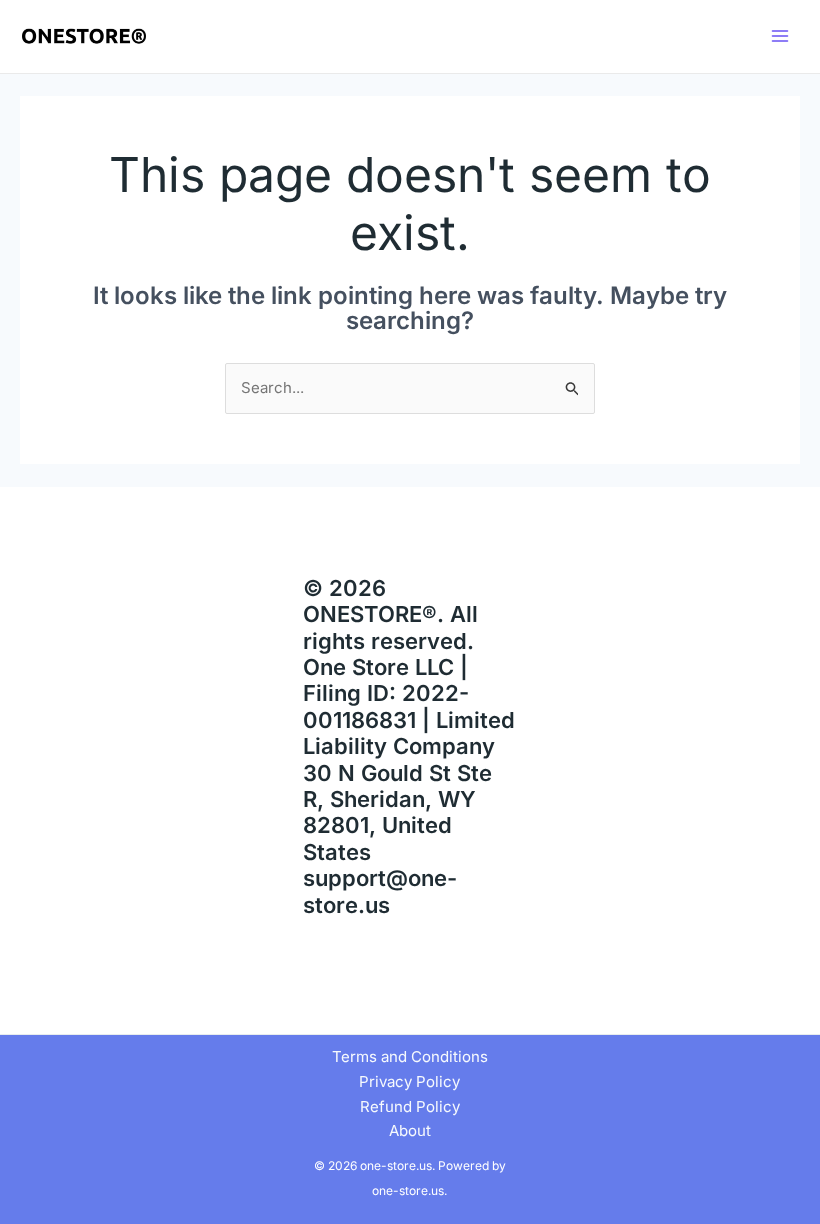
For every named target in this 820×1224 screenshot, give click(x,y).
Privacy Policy (409, 1081)
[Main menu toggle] (779, 36)
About (410, 1130)
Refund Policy (410, 1106)
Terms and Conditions (410, 1056)
